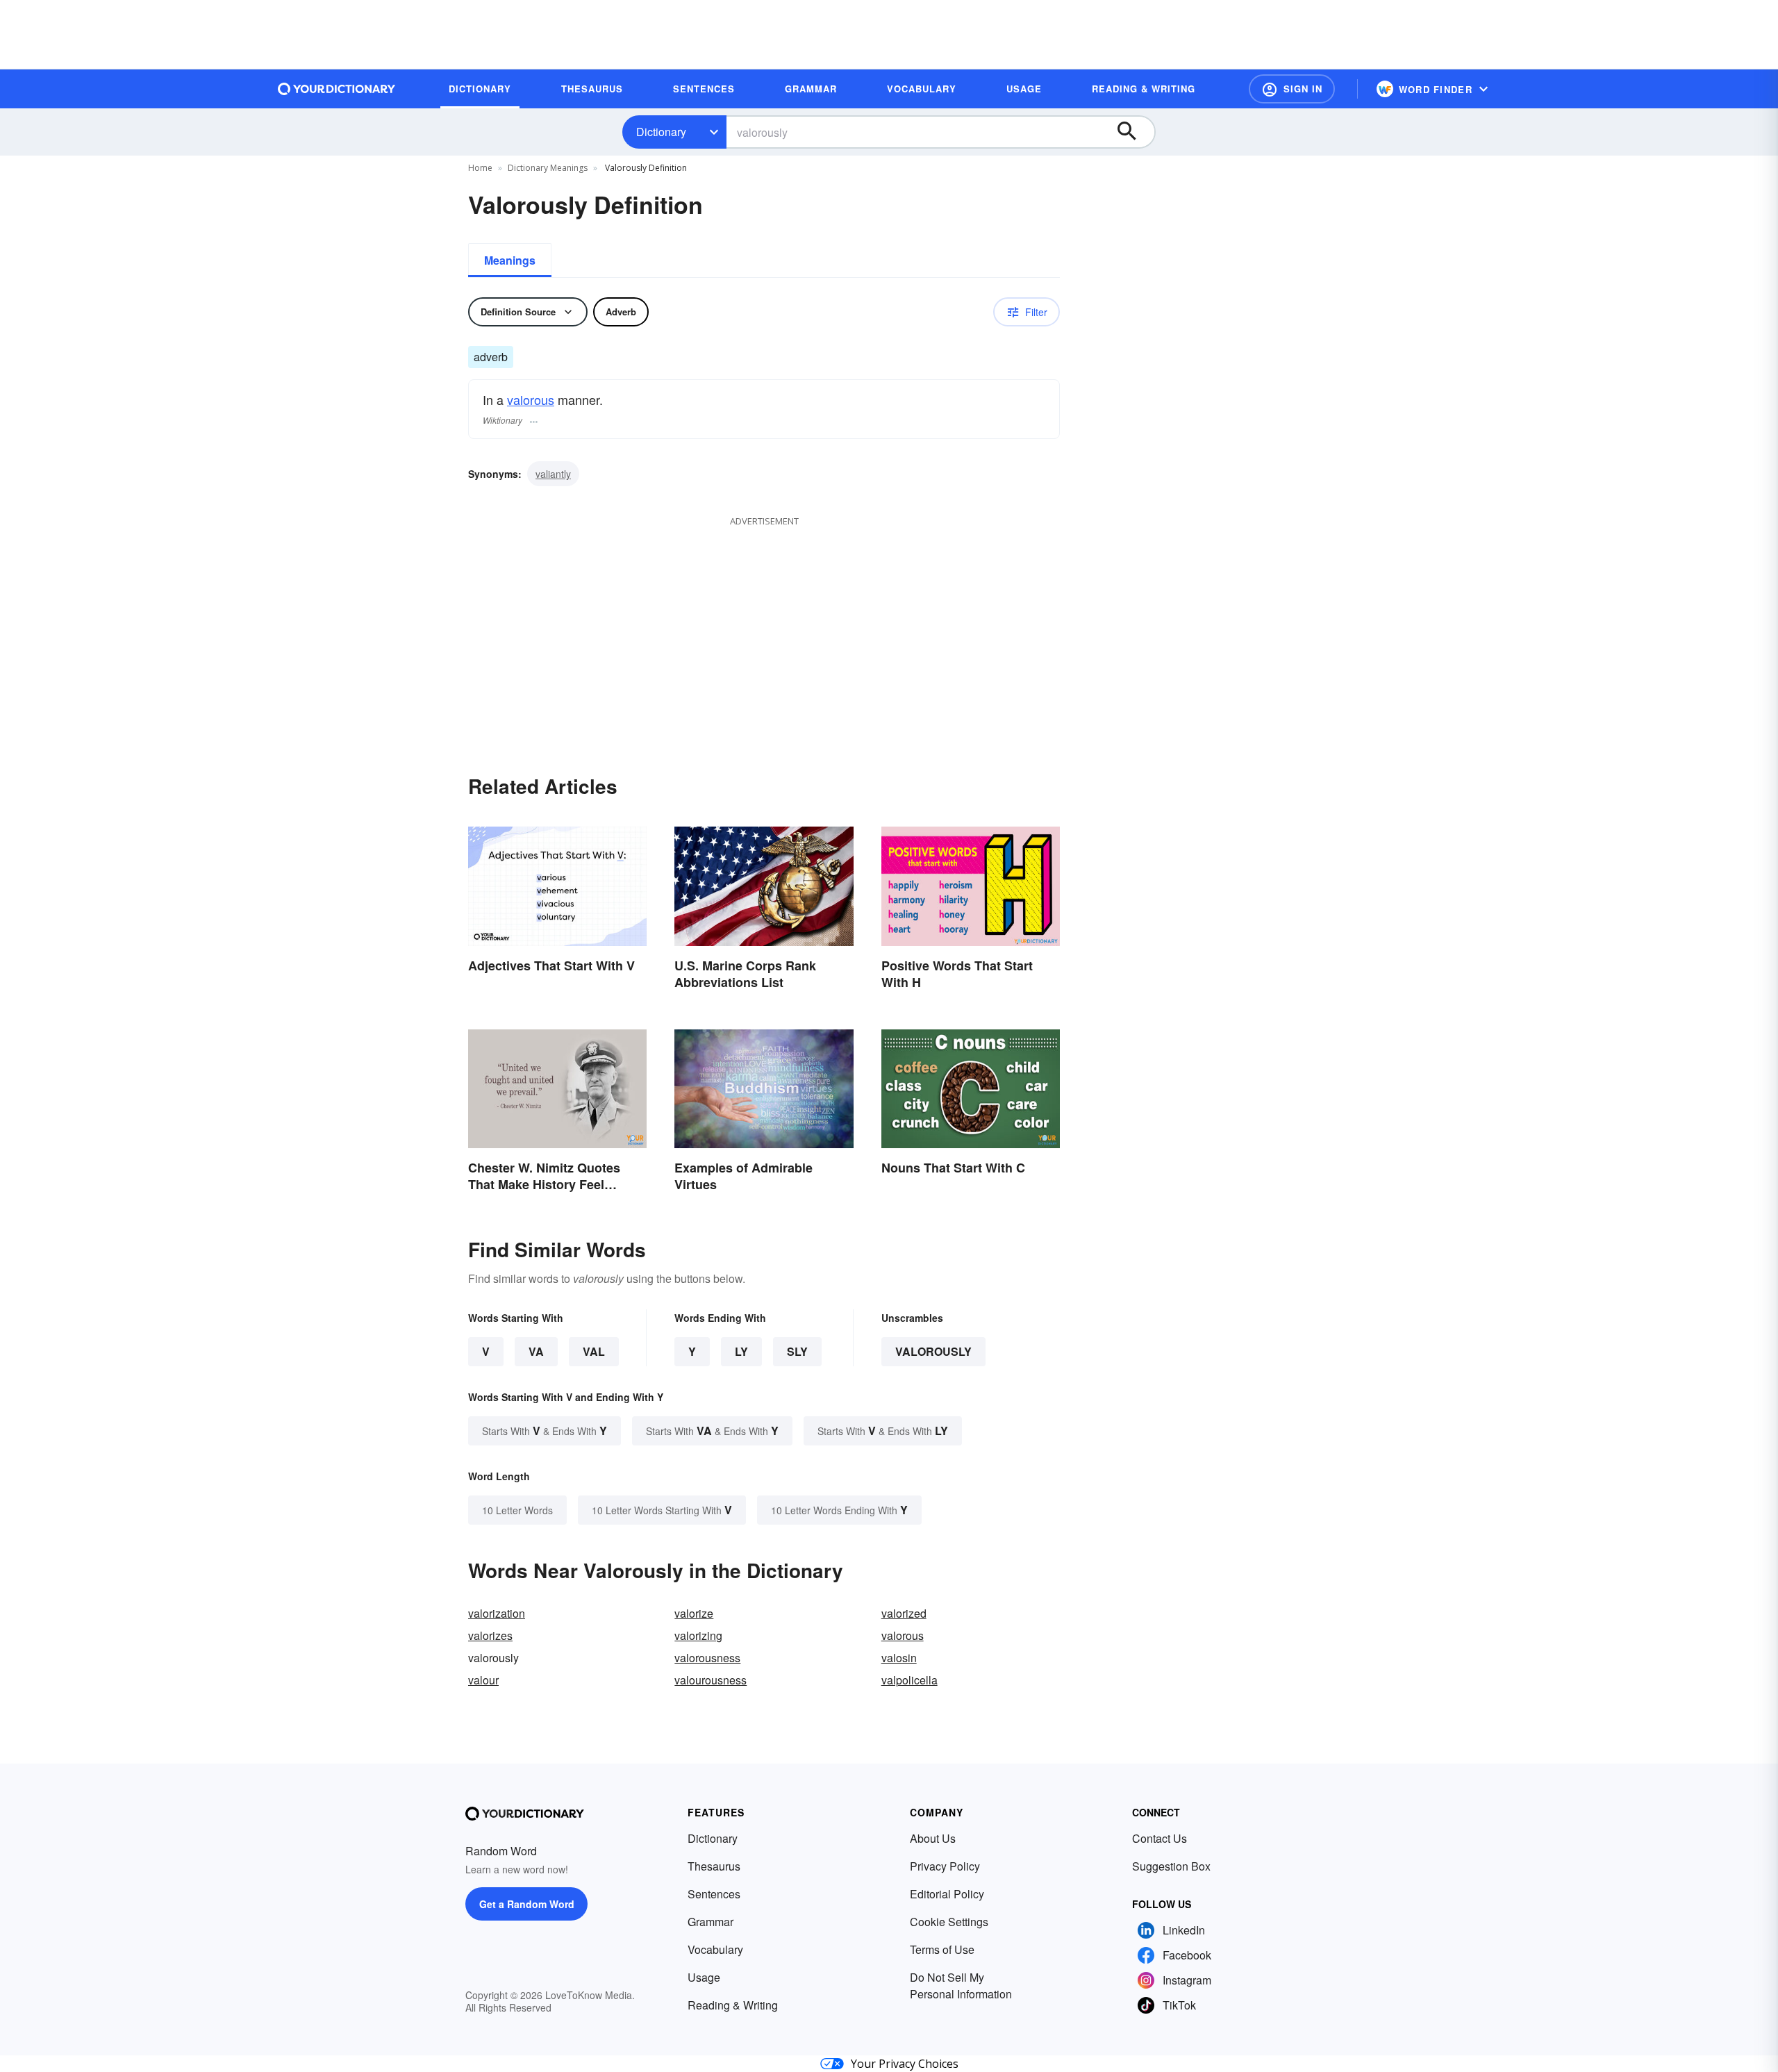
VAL (594, 1351)
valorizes (490, 1635)
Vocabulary (715, 1949)
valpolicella (909, 1680)
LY (741, 1351)
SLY (797, 1351)
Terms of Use (942, 1949)
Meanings (510, 260)
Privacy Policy (945, 1866)
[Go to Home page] (337, 89)
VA (536, 1351)
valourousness (711, 1680)
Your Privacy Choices (905, 2064)
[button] (1292, 89)
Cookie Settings (949, 1922)
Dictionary (661, 132)
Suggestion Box (1171, 1866)
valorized (904, 1613)
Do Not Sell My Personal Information (961, 1986)
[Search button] (1133, 132)
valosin (899, 1658)
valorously (933, 1351)
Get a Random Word (527, 1904)
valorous (531, 399)
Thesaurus (714, 1866)
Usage (704, 1977)
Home (480, 168)
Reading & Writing (733, 2005)
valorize (694, 1613)
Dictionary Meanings (548, 168)
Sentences (714, 1894)
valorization (497, 1613)
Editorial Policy (947, 1894)
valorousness (707, 1658)
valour (483, 1680)
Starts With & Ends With (545, 1431)
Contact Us (1160, 1838)
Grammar (711, 1922)
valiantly (553, 474)
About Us (933, 1838)
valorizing (698, 1635)
